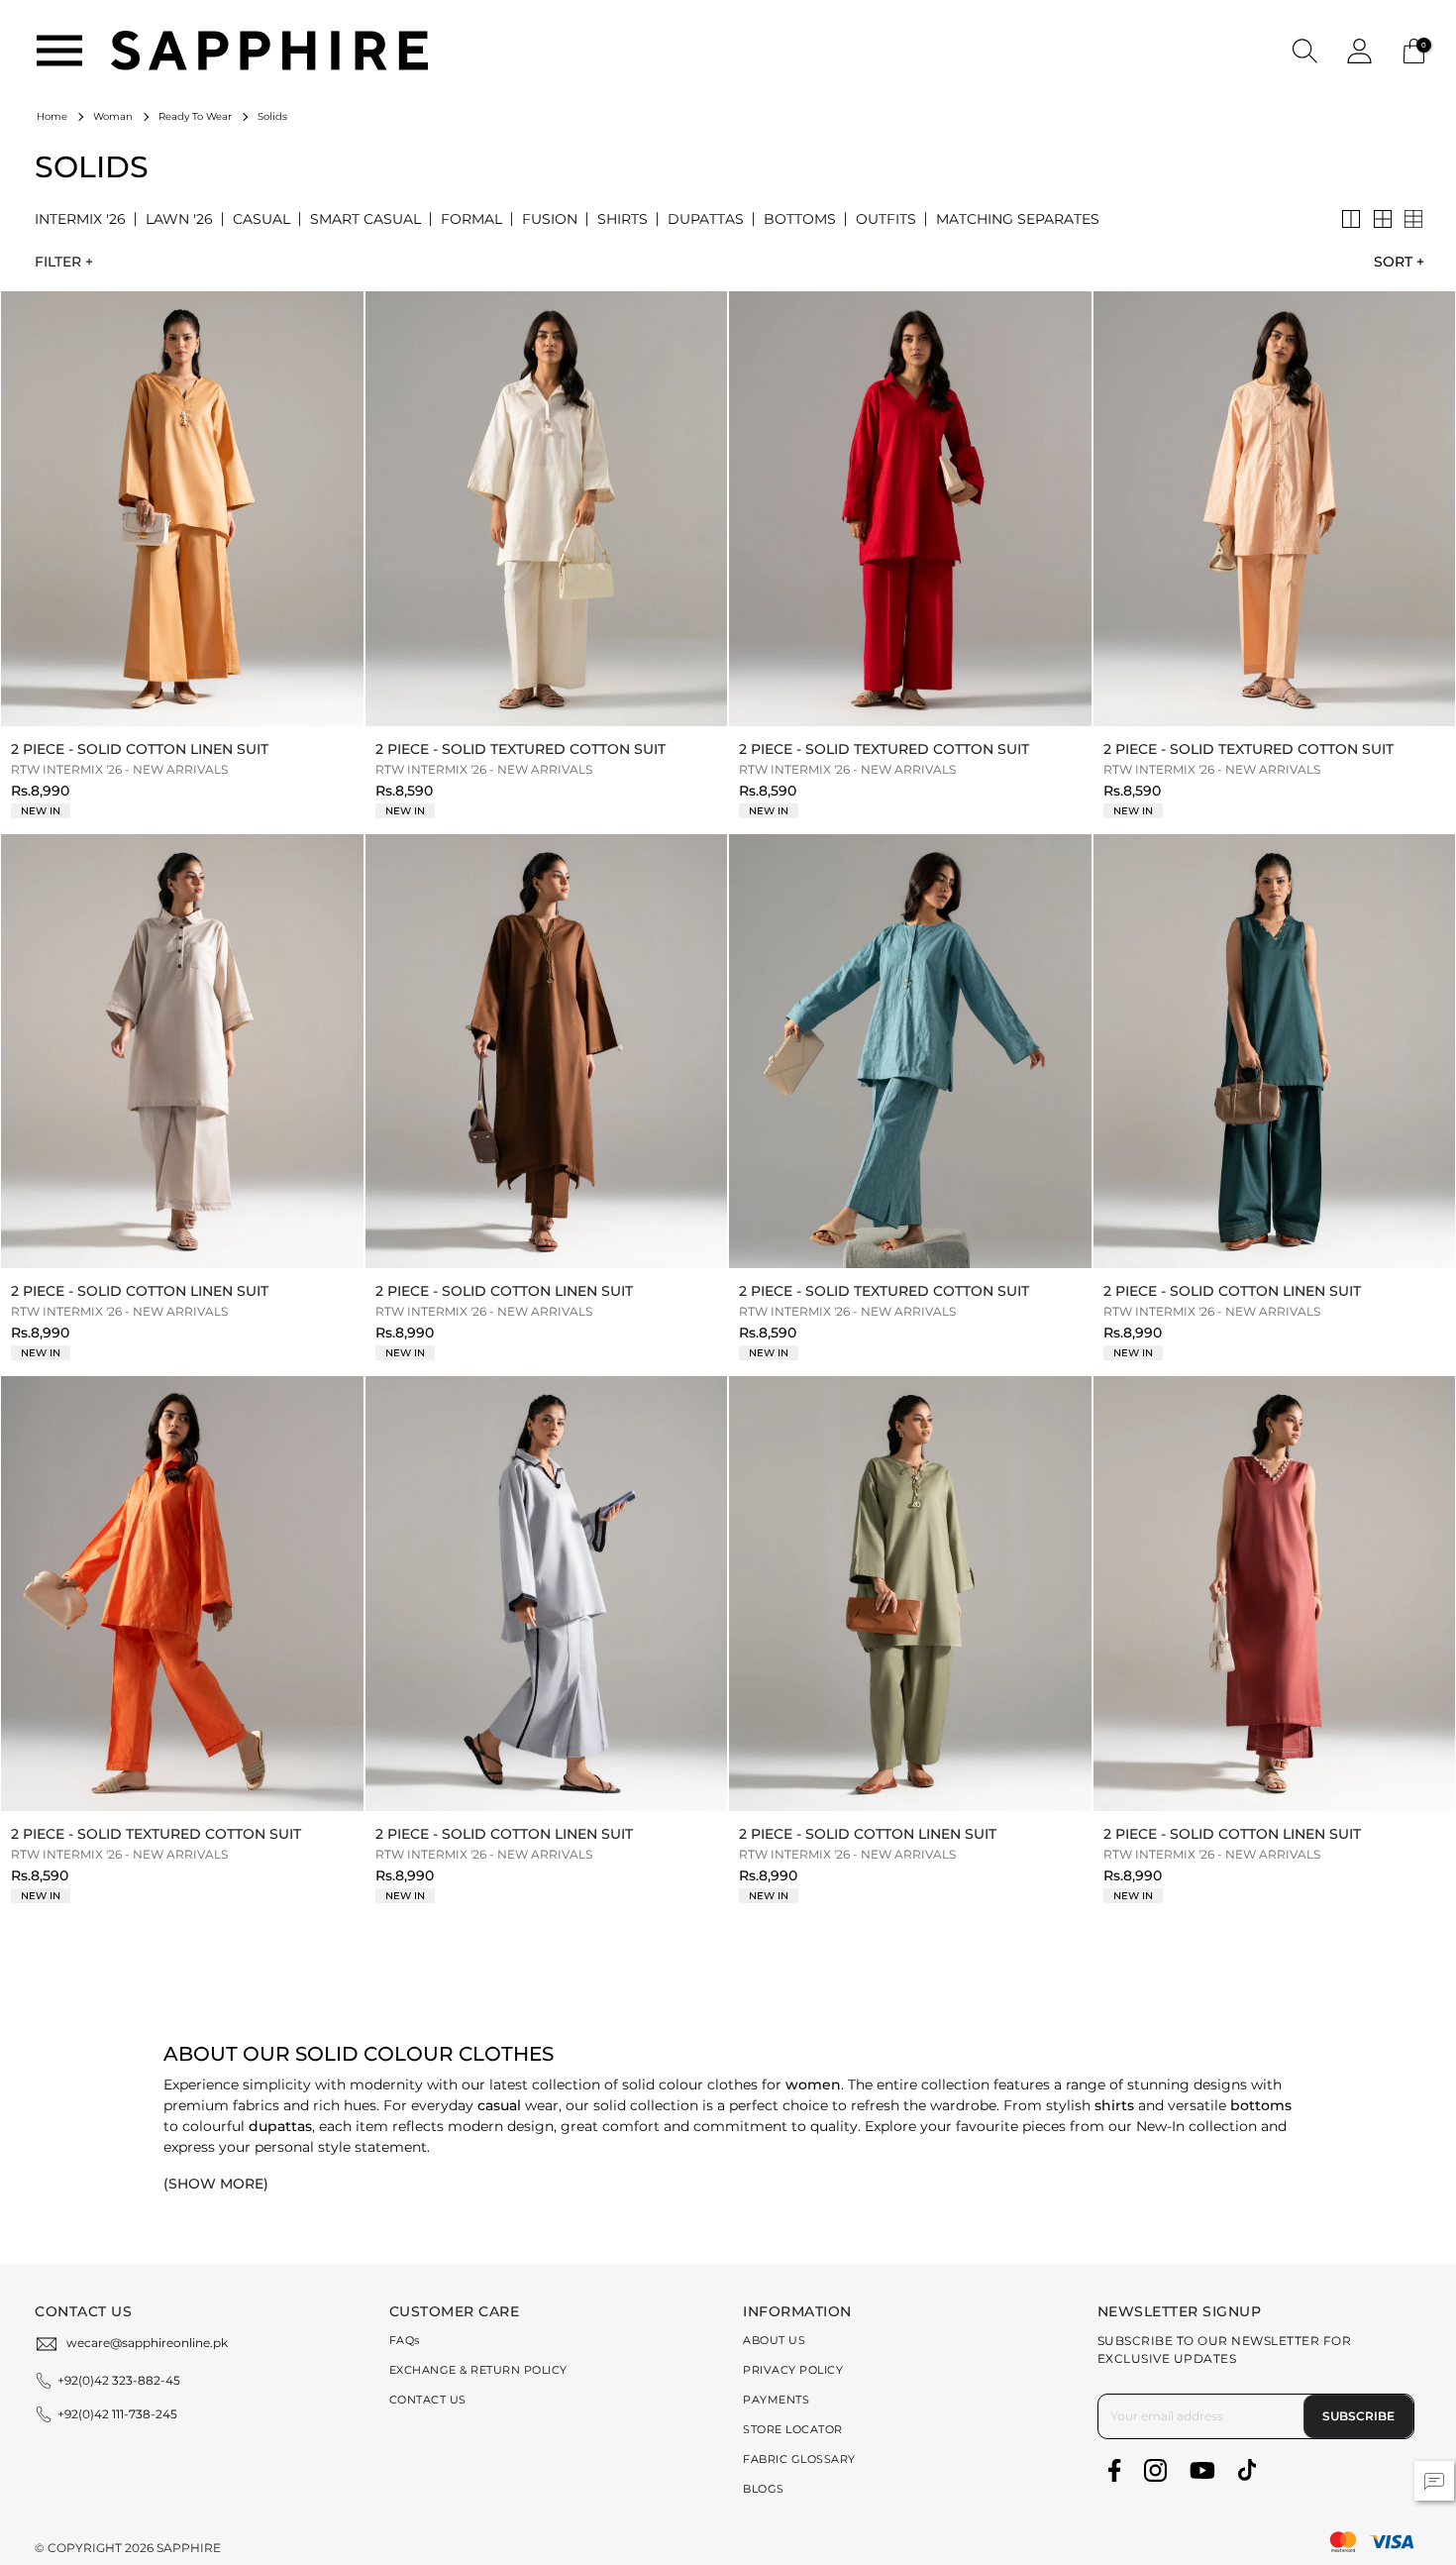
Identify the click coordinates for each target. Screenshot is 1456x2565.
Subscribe (1358, 2416)
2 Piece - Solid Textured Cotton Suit (520, 749)
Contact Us (428, 2400)
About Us (774, 2340)
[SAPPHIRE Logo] (269, 49)
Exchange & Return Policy (478, 2370)
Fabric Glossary (799, 2459)
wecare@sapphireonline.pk (147, 2343)
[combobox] (1394, 262)
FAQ (405, 2340)
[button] (1305, 50)
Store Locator (793, 2429)
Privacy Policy (793, 2370)
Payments (776, 2400)
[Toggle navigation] (59, 51)
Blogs (764, 2489)
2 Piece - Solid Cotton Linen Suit (140, 749)
